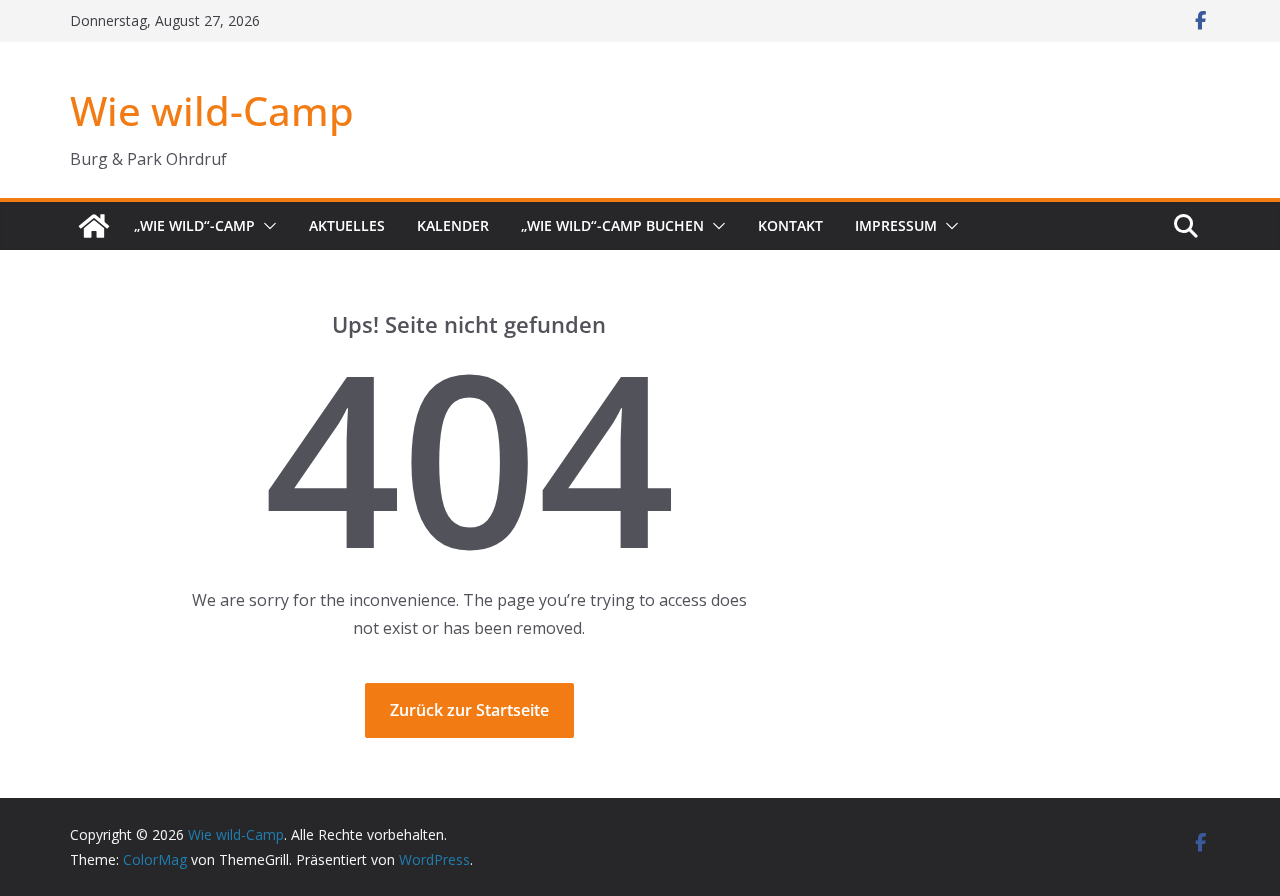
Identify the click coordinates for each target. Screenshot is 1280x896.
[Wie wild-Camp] (94, 226)
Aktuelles (347, 225)
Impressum (896, 225)
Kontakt (790, 225)
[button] (266, 226)
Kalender (453, 225)
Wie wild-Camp (212, 110)
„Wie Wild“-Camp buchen (612, 225)
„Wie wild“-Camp (194, 225)
